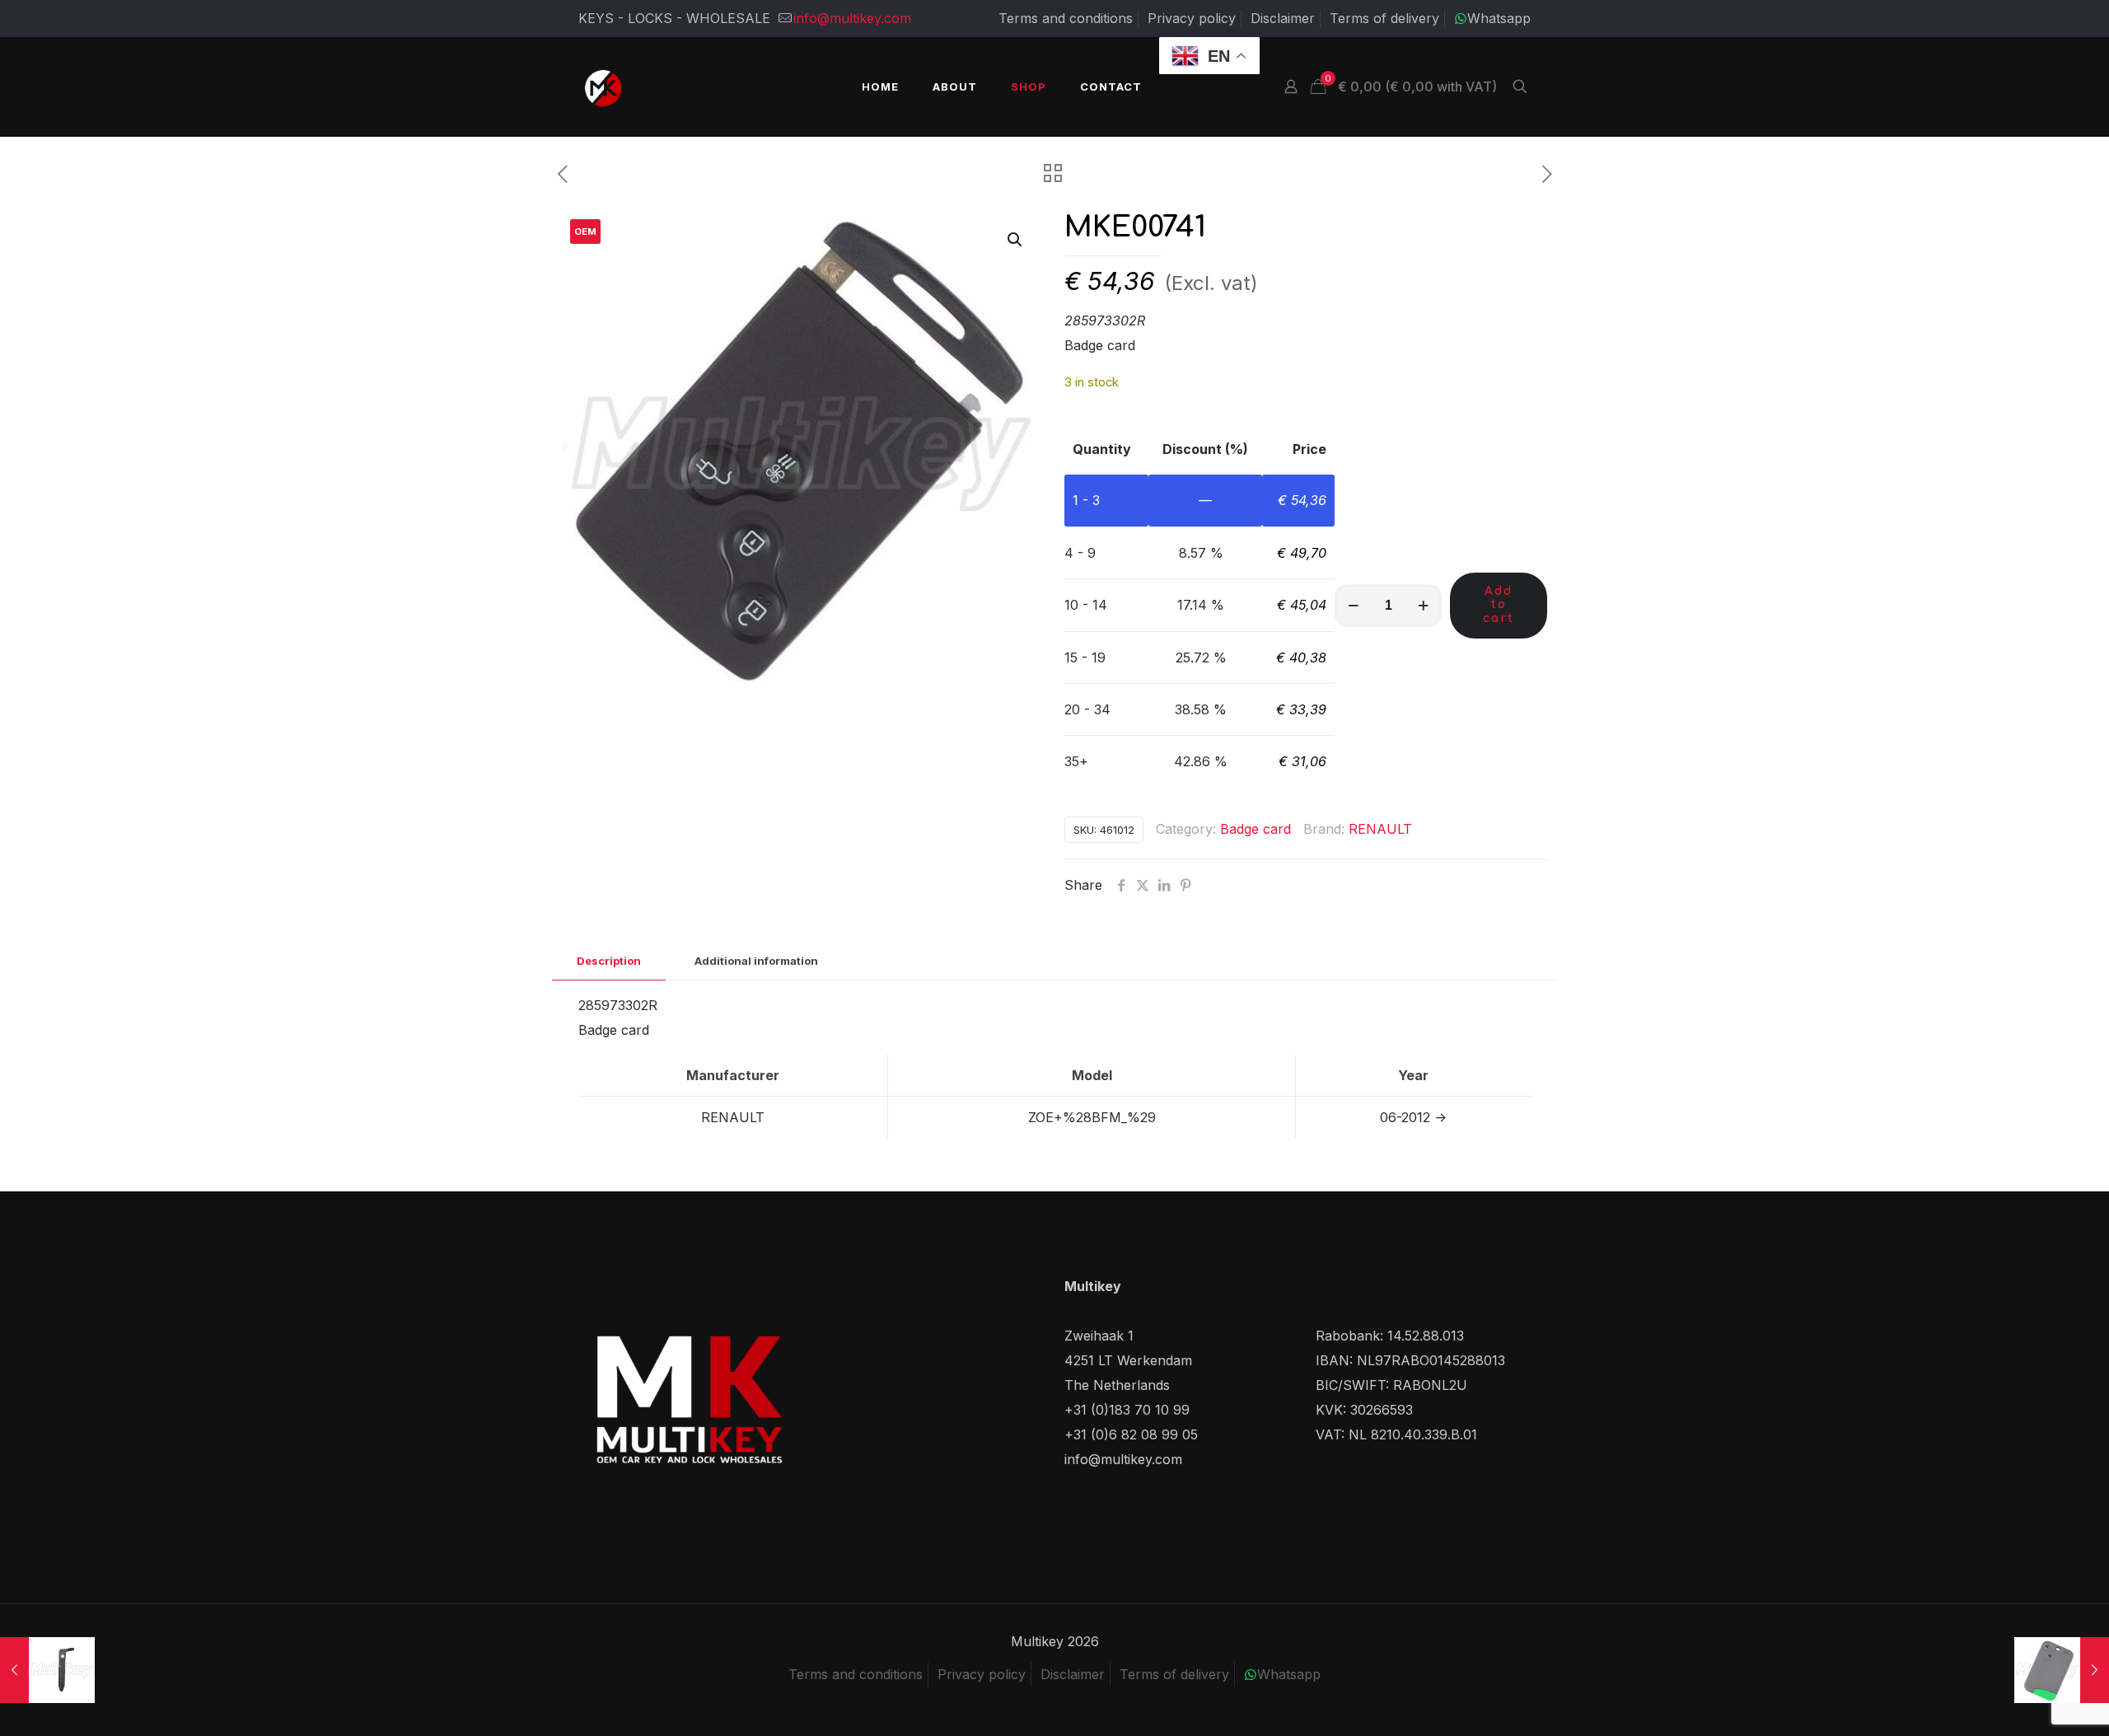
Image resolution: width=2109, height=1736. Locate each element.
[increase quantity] (1423, 606)
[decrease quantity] (1353, 606)
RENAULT (1380, 829)
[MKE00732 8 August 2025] (2062, 1670)
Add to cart (1499, 605)
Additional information (756, 961)
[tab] (609, 961)
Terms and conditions (1066, 18)
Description (609, 961)
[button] (1016, 240)
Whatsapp (1499, 18)
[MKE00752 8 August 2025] (47, 1670)
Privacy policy (1192, 18)
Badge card (1256, 829)
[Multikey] (603, 87)
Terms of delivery (1384, 18)
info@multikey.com (852, 18)
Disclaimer (1283, 18)
